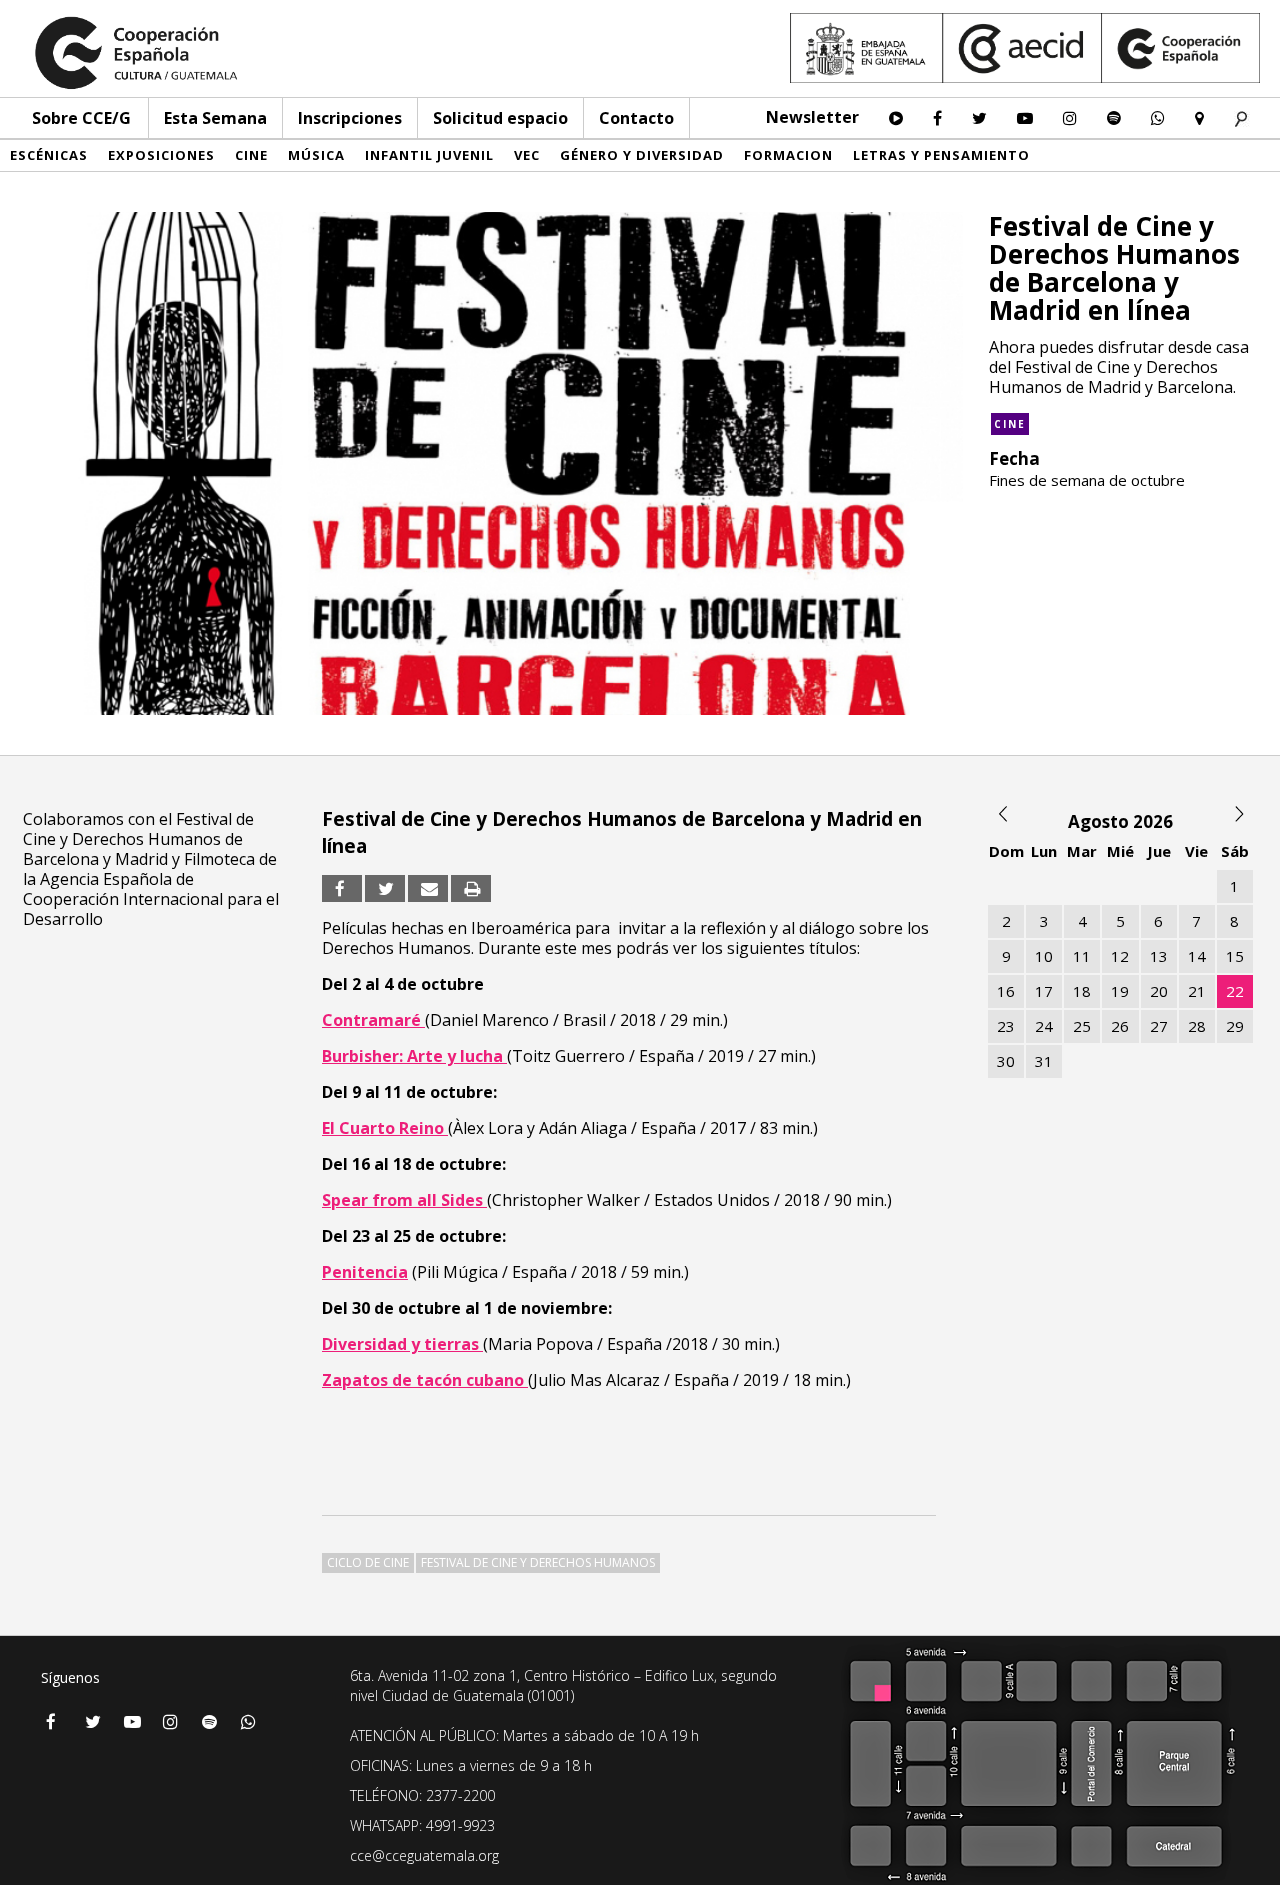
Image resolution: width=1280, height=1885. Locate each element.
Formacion (788, 155)
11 (1082, 956)
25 (1082, 1026)
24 (1044, 1026)
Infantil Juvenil (429, 155)
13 (1159, 956)
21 (1197, 991)
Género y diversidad (642, 155)
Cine (251, 155)
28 (1197, 1026)
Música (316, 155)
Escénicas (49, 155)
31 (1044, 1061)
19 (1120, 991)
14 (1197, 956)
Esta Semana (215, 118)
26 (1120, 1026)
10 (1044, 956)
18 (1082, 991)
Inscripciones (350, 118)
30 (1006, 1061)
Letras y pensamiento (941, 155)
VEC (527, 155)
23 (1006, 1026)
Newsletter (812, 117)
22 (1235, 991)
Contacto (636, 118)
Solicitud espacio (500, 118)
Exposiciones (161, 155)
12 (1120, 956)
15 (1235, 956)
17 (1044, 991)
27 (1159, 1026)
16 (1006, 991)
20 (1159, 991)
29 (1235, 1026)
